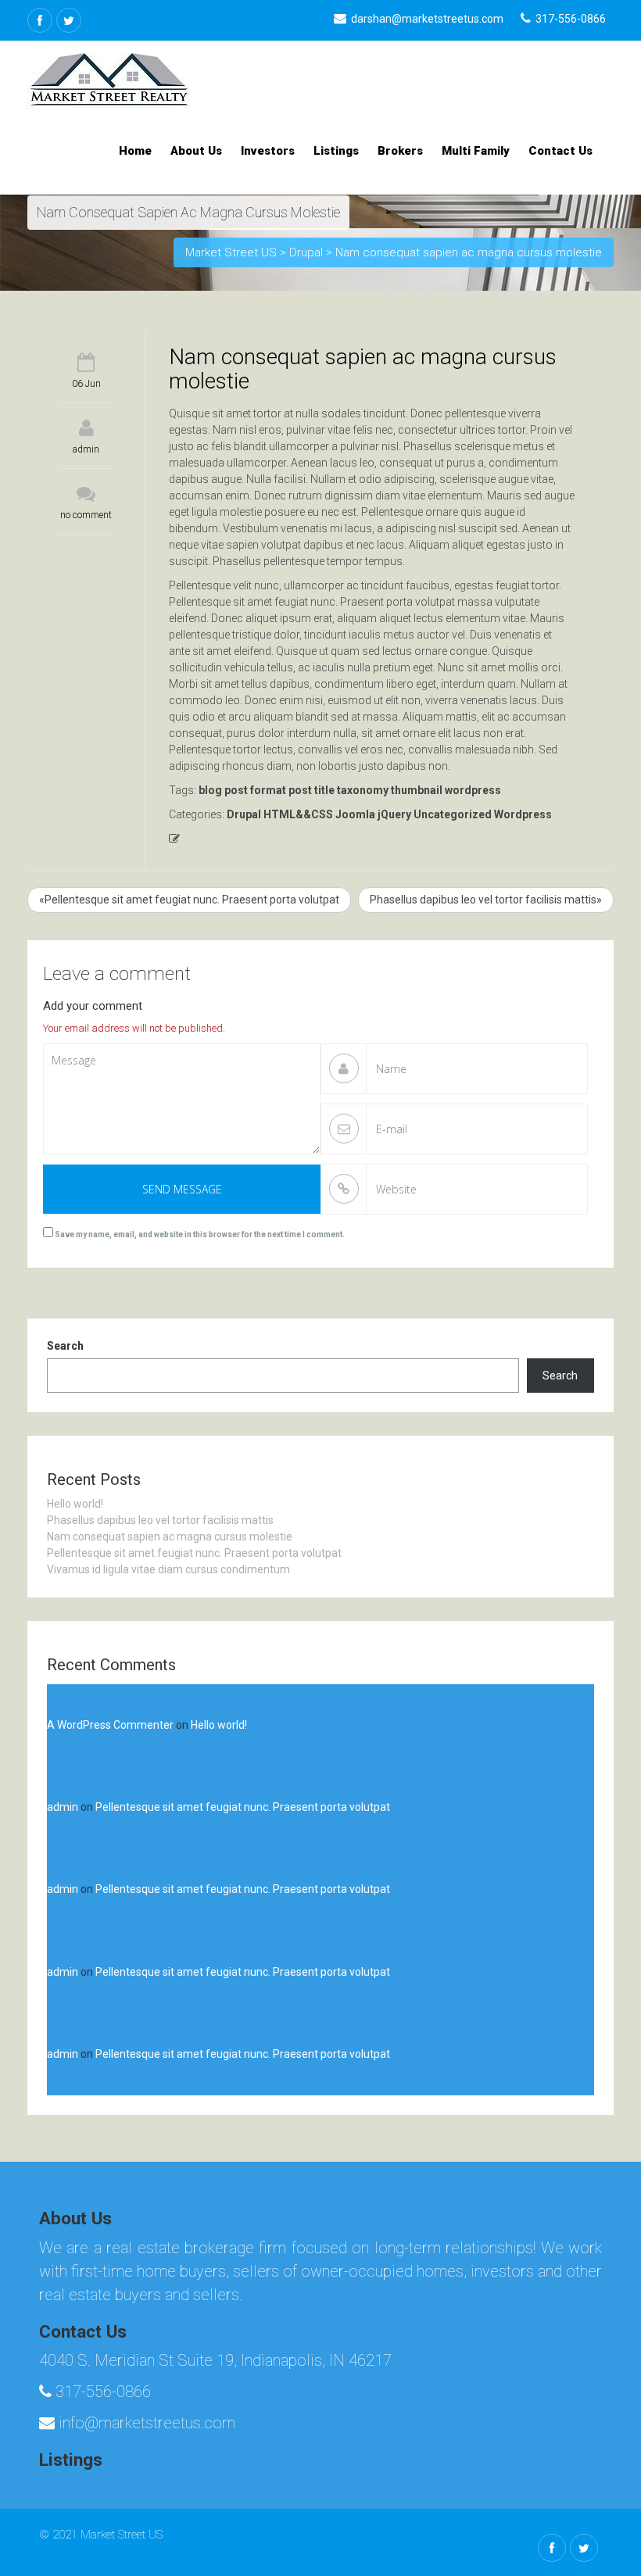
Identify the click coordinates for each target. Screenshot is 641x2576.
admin (86, 449)
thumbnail (417, 790)
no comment (86, 515)
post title (312, 790)
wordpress (473, 790)
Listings (336, 151)
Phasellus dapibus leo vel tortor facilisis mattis (160, 1520)
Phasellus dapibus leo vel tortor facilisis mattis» (486, 900)
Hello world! (75, 1504)
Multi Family (476, 151)
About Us (196, 151)
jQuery (394, 814)
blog (210, 790)
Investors (268, 151)
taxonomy (363, 790)
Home (135, 151)
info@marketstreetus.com (145, 2423)
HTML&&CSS (298, 814)
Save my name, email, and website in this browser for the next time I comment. (200, 1234)
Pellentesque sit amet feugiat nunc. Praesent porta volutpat (194, 1553)
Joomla (355, 814)
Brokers (400, 151)
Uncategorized (453, 814)
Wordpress (523, 814)
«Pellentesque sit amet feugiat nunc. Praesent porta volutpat (189, 900)
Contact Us (560, 151)
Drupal (244, 814)
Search (65, 1346)
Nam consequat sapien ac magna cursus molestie (170, 1537)
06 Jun (86, 384)
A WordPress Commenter (110, 1725)
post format (255, 790)
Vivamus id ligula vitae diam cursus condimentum (168, 1569)
